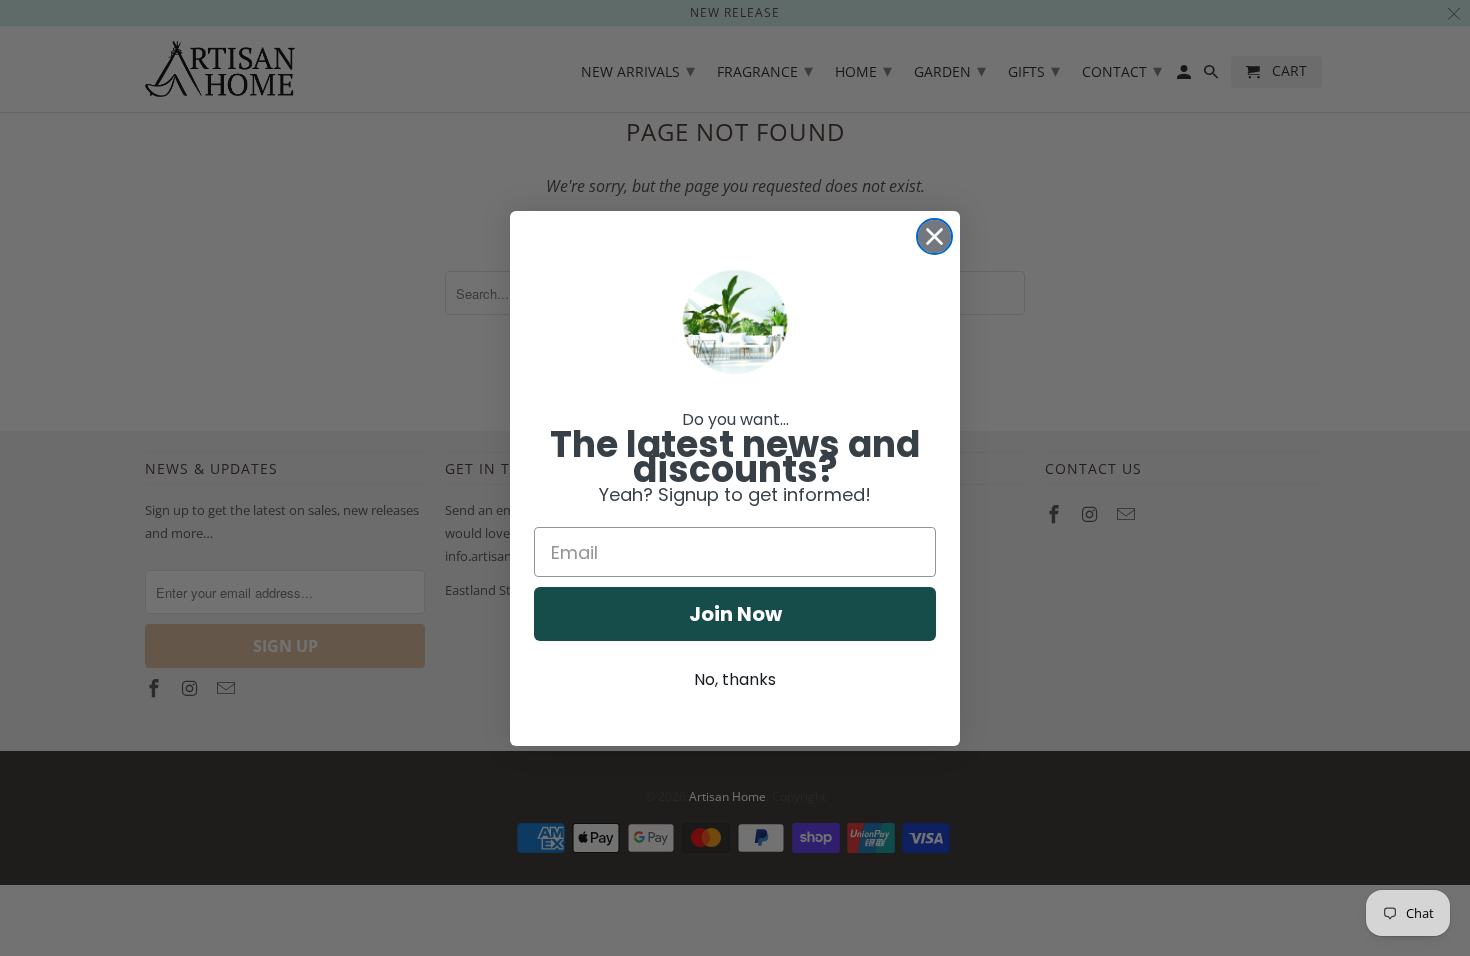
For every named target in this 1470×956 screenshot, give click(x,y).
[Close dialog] (934, 236)
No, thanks (735, 679)
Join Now (735, 614)
